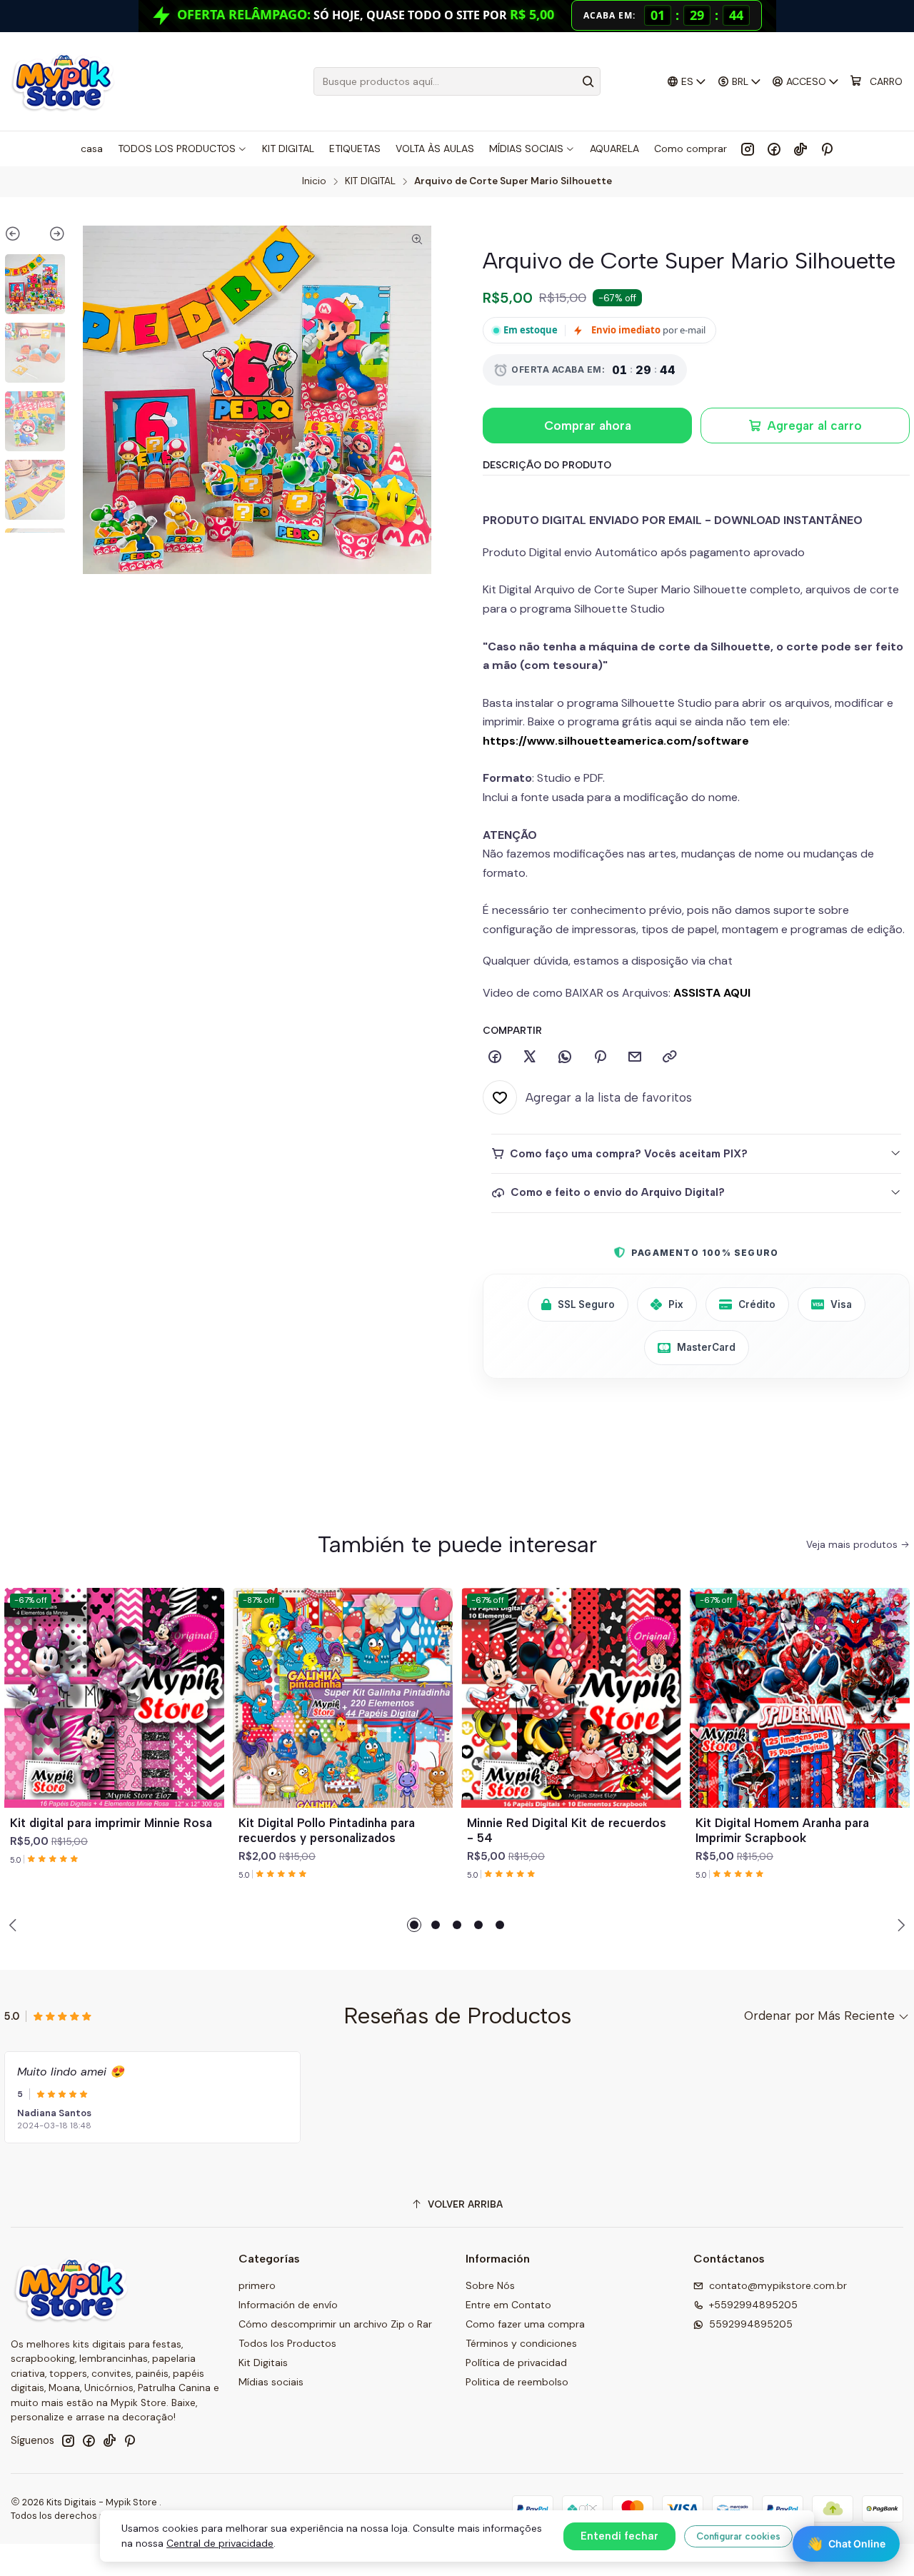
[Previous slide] (20, 236)
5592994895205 (751, 2324)
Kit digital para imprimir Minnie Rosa (111, 1823)
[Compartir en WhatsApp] (565, 1057)
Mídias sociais (271, 2382)
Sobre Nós (490, 2285)
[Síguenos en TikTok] (800, 149)
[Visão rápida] (207, 1715)
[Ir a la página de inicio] (62, 81)
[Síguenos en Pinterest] (827, 149)
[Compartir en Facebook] (495, 1057)
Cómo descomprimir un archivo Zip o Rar (335, 2324)
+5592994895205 (753, 2305)
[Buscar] (588, 81)
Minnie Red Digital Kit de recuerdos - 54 (567, 1830)
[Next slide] (50, 236)
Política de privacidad (516, 2363)
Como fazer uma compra (525, 2324)
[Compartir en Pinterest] (600, 1057)
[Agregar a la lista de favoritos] (207, 1681)
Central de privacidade (220, 2543)
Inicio (314, 181)
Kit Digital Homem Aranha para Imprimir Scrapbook (782, 1830)
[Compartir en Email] (635, 1057)
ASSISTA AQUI (712, 993)
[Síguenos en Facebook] (774, 149)
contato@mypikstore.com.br (778, 2285)
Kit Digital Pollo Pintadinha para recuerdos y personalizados (327, 1830)
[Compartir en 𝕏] (530, 1057)
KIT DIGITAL (370, 181)
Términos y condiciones (521, 2343)
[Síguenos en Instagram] (748, 149)
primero (257, 2285)
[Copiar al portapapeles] (670, 1057)
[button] (414, 1925)
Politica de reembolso (517, 2382)
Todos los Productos (287, 2343)
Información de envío (288, 2305)
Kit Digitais (263, 2363)
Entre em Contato (508, 2305)
